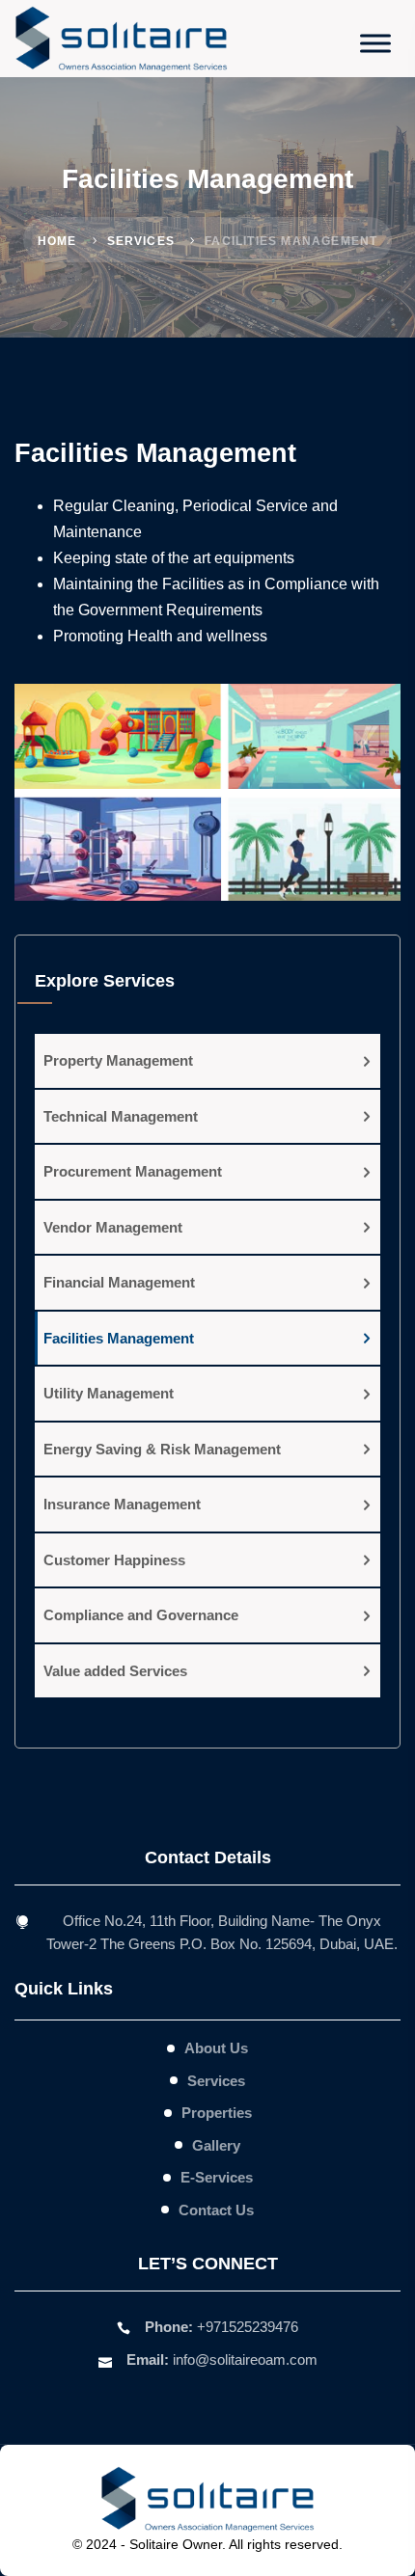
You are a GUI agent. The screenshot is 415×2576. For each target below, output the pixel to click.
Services (141, 241)
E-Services (217, 2177)
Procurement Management (133, 1171)
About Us (216, 2048)
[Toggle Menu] (375, 43)
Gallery (216, 2145)
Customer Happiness (114, 1560)
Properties (217, 2113)
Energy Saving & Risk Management (162, 1449)
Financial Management (119, 1282)
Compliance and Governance (141, 1615)
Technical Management (121, 1116)
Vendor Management (113, 1227)
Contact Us (216, 2210)
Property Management (118, 1060)
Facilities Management (119, 1338)
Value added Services (115, 1671)
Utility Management (109, 1393)
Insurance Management (122, 1504)
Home (57, 241)
